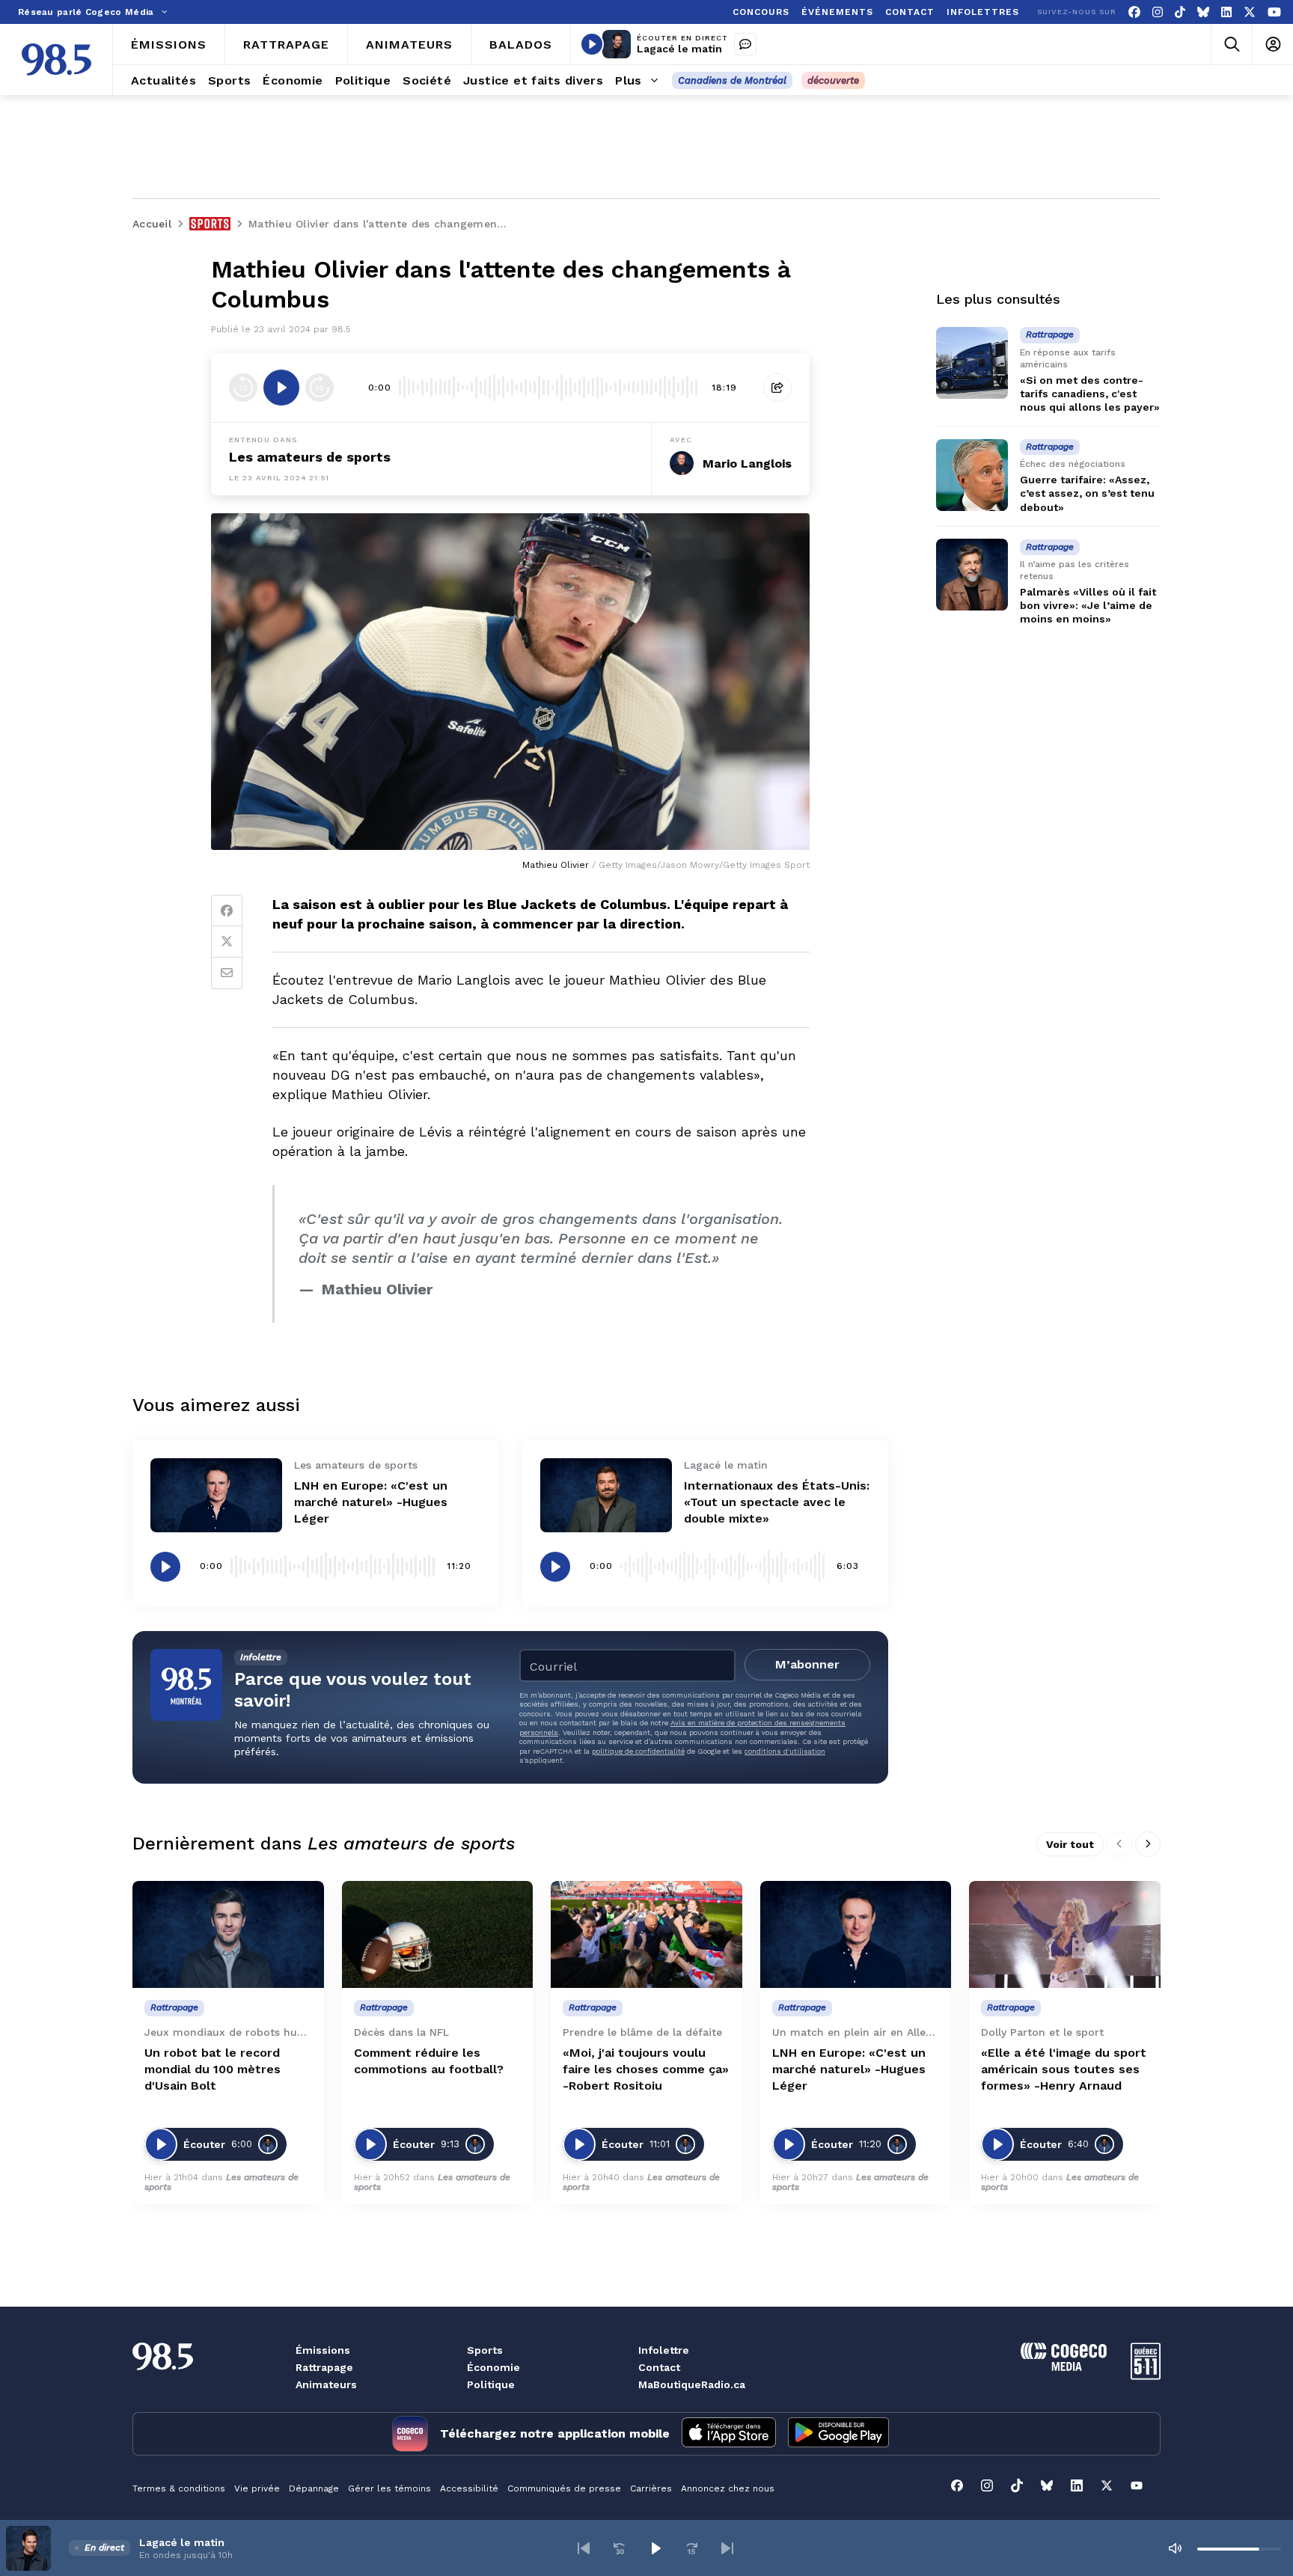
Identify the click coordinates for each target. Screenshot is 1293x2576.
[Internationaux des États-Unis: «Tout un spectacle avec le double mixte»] (606, 1495)
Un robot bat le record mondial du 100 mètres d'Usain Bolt (213, 2069)
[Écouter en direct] (592, 44)
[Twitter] (227, 942)
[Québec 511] (1146, 2376)
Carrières (651, 2488)
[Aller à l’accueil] (56, 59)
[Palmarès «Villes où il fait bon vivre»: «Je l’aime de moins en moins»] (972, 575)
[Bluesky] (1203, 12)
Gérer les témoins (389, 2488)
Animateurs (326, 2384)
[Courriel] (227, 973)
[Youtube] (1274, 12)
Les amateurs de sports (310, 457)
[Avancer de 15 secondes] (320, 388)
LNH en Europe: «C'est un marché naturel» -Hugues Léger (371, 1502)
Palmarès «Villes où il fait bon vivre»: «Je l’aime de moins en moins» (1088, 605)
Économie (493, 2367)
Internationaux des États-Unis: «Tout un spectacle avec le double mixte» (777, 1502)
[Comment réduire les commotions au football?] (438, 1935)
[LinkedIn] (1226, 12)
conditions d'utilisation (785, 1751)
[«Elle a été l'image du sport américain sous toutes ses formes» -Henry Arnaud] (1065, 1935)
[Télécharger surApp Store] (729, 2434)
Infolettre (664, 2350)
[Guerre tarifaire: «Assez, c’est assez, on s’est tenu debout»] (972, 475)
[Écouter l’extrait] (281, 388)
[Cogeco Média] (1064, 2367)
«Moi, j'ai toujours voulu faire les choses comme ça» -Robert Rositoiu (646, 2069)
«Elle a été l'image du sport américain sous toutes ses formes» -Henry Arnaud (1064, 2069)
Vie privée (257, 2488)
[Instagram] (1158, 12)
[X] (1250, 12)
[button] (584, 2548)
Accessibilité (469, 2488)
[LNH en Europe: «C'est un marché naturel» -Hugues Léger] (216, 1495)
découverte (833, 80)
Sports (485, 2350)
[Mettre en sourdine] (1175, 2548)
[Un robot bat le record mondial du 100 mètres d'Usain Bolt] (228, 1935)
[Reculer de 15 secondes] (243, 388)
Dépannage (314, 2488)
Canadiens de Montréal (732, 80)
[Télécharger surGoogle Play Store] (838, 2434)
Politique (491, 2384)
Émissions (323, 2350)
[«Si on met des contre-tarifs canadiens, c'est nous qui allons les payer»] (972, 363)
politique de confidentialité (638, 1751)
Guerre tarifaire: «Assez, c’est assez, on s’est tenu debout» (1087, 494)
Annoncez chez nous (728, 2488)
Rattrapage (324, 2367)
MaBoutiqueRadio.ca (692, 2384)
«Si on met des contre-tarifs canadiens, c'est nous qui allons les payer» (1090, 394)
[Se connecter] (1272, 45)
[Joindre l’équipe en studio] (745, 44)
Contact (659, 2367)
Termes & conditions (179, 2488)
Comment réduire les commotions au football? (429, 2061)
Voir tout (1070, 1844)
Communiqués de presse (564, 2488)
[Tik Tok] (1180, 12)
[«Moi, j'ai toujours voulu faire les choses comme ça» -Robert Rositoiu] (646, 1935)
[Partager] (777, 388)
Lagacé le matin (679, 49)
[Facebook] (1134, 12)
